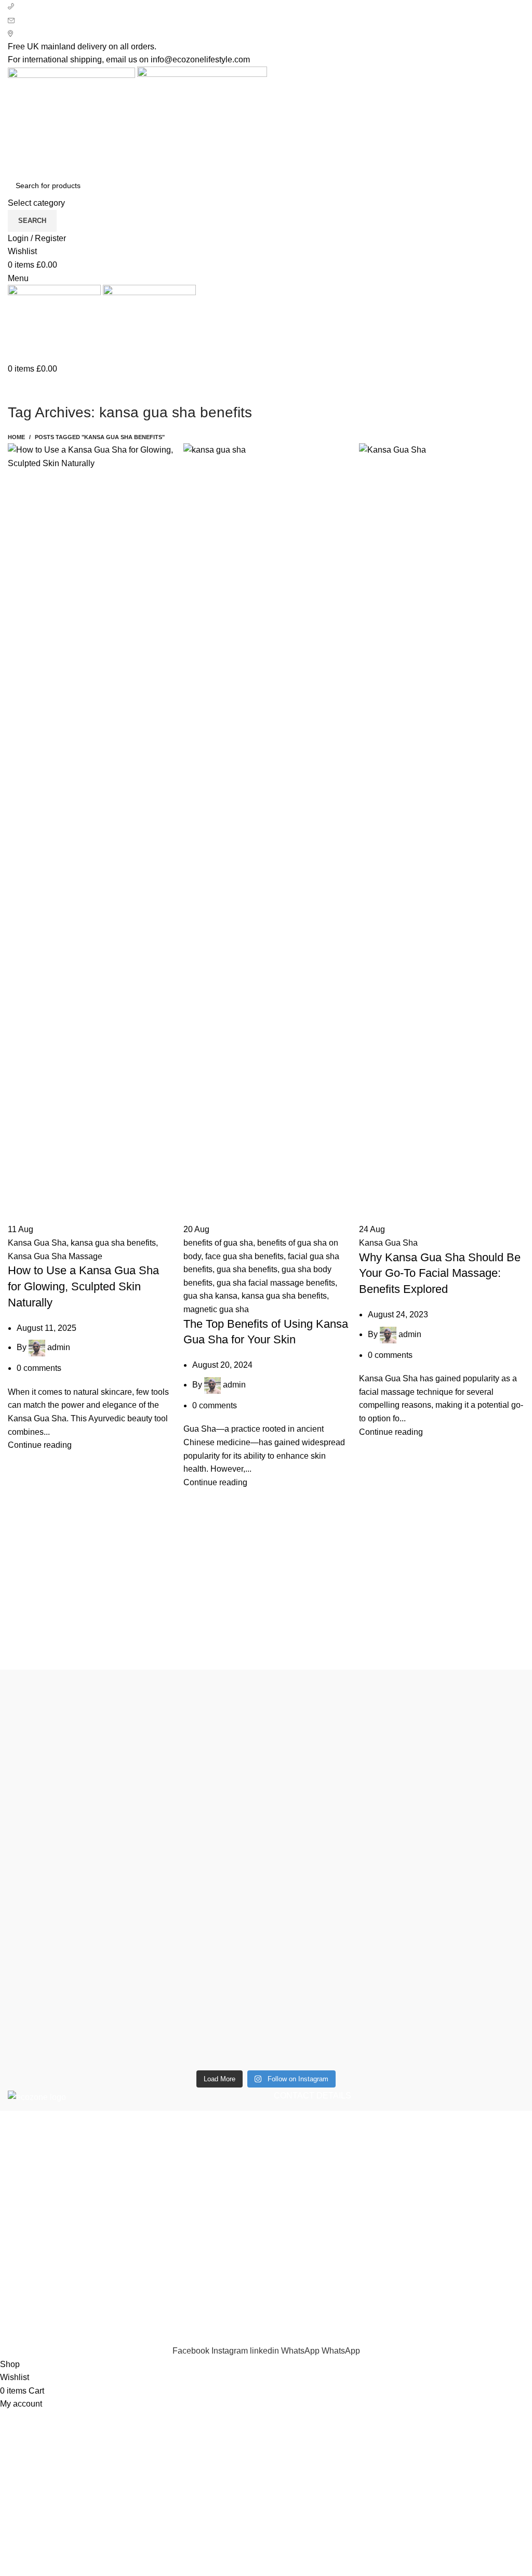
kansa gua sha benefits (113, 1243)
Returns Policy (212, 2267)
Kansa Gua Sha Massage (55, 1256)
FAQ (371, 2286)
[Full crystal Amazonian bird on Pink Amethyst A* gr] (331, 1702)
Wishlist (377, 2267)
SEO (250, 2338)
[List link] (399, 2166)
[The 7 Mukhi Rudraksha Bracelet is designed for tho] (201, 1855)
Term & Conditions (219, 2306)
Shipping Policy (214, 2286)
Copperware (31, 2247)
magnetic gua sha (216, 1309)
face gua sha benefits (244, 1256)
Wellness (25, 2267)
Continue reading (40, 1445)
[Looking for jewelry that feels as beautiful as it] (462, 1829)
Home (16, 437)
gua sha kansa (210, 1296)
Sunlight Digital (369, 2338)
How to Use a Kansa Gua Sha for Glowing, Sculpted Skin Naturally (83, 1286)
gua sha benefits (247, 1269)
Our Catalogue (390, 2325)
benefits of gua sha (218, 1243)
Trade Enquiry (389, 2306)
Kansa (20, 2306)
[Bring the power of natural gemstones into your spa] (70, 1869)
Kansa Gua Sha (37, 1243)
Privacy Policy (211, 2247)
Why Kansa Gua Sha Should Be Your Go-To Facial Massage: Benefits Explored (440, 1273)
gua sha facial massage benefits (276, 1283)
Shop (373, 2247)
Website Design (298, 2338)
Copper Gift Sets (38, 2286)
